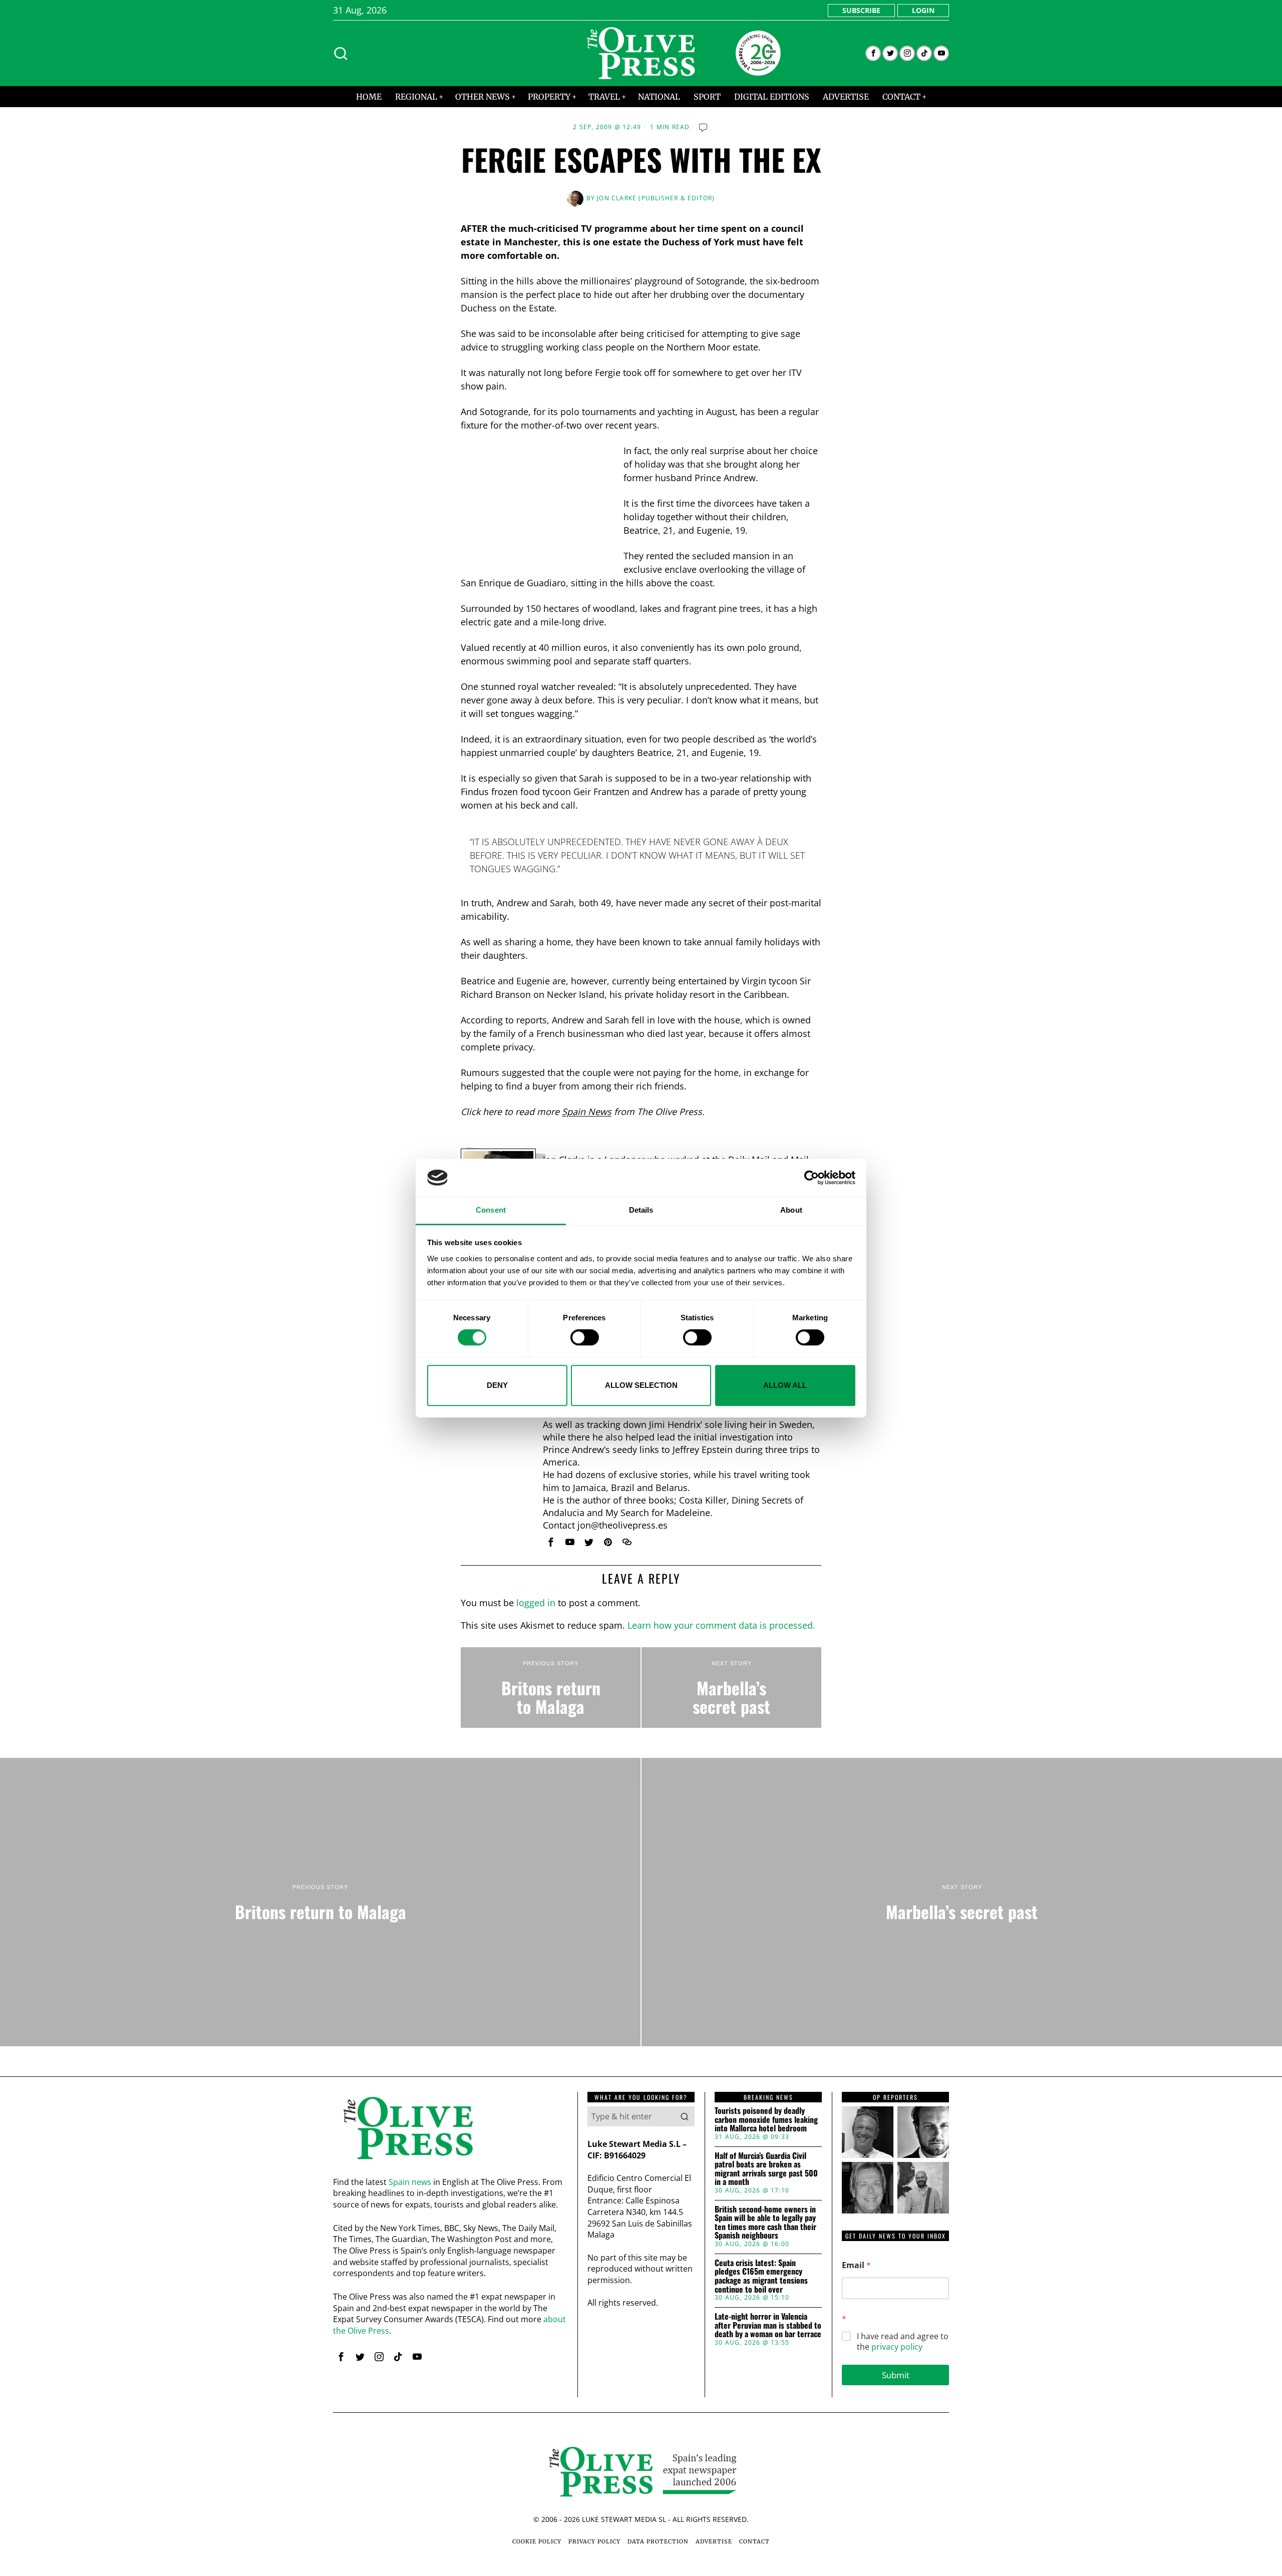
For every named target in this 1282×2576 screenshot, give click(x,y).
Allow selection (641, 1385)
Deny (497, 1385)
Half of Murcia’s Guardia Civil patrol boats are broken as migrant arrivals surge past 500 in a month (766, 2169)
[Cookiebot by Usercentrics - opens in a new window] (812, 1178)
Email (856, 2265)
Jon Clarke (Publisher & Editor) (656, 198)
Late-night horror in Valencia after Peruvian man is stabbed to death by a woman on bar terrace (768, 2325)
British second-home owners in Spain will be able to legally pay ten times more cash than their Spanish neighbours (765, 2223)
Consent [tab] (491, 1210)
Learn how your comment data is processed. (721, 1625)
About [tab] (791, 1210)
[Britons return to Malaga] (551, 1688)
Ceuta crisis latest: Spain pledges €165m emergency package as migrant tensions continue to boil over (761, 2276)
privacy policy (897, 2347)
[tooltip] (873, 53)
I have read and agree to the (903, 2342)
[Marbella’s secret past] (731, 1688)
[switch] (585, 1337)
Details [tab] (641, 1210)
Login (923, 10)
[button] (685, 2116)
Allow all (785, 1385)
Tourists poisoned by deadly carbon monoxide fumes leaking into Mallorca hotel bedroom (766, 2120)
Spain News (587, 1112)
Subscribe (861, 10)
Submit (896, 2375)
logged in (536, 1603)
